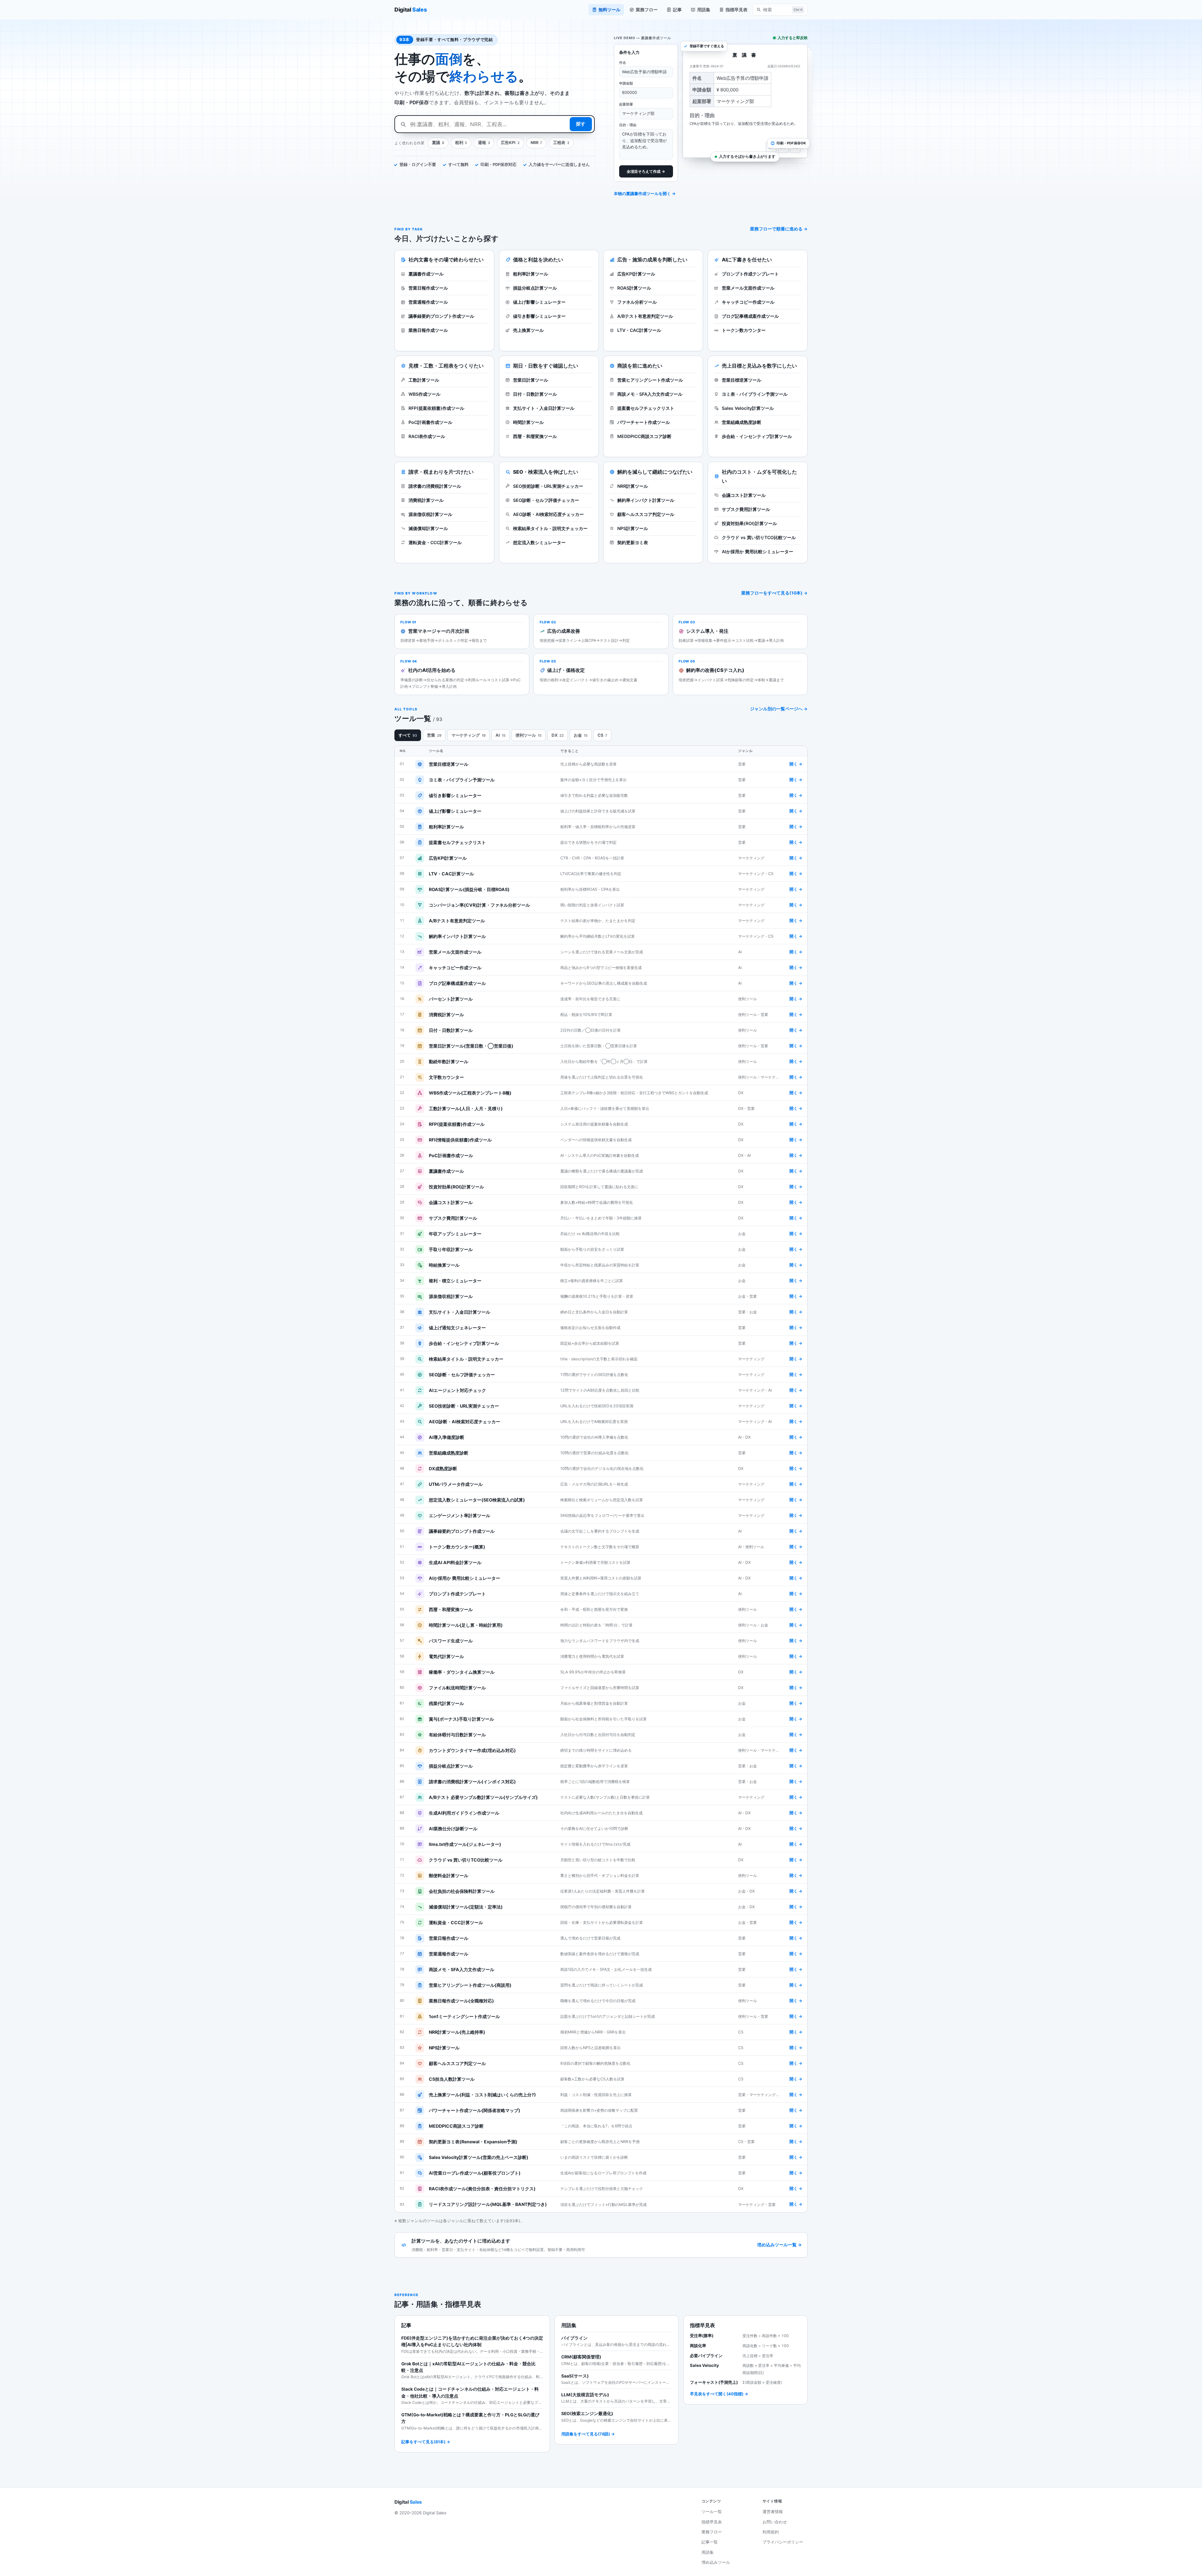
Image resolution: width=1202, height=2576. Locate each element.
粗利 (461, 143)
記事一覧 (710, 2542)
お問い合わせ (775, 2522)
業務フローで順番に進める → (779, 229)
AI (501, 735)
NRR (537, 143)
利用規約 (771, 2532)
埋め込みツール (716, 2562)
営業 (434, 735)
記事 (677, 10)
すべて (408, 735)
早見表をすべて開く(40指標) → (719, 2394)
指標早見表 (737, 10)
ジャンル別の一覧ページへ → (779, 709)
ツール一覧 (712, 2512)
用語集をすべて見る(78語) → (588, 2434)
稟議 (438, 143)
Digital (411, 10)
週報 (484, 143)
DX (558, 735)
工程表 (561, 143)
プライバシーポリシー (783, 2542)
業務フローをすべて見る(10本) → (774, 593)
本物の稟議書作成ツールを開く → (645, 193)
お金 (581, 735)
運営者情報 (773, 2512)
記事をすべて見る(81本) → (426, 2442)
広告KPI (510, 143)
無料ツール (609, 10)
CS (603, 735)
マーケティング (468, 735)
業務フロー (647, 10)
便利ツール (529, 735)
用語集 (704, 10)
